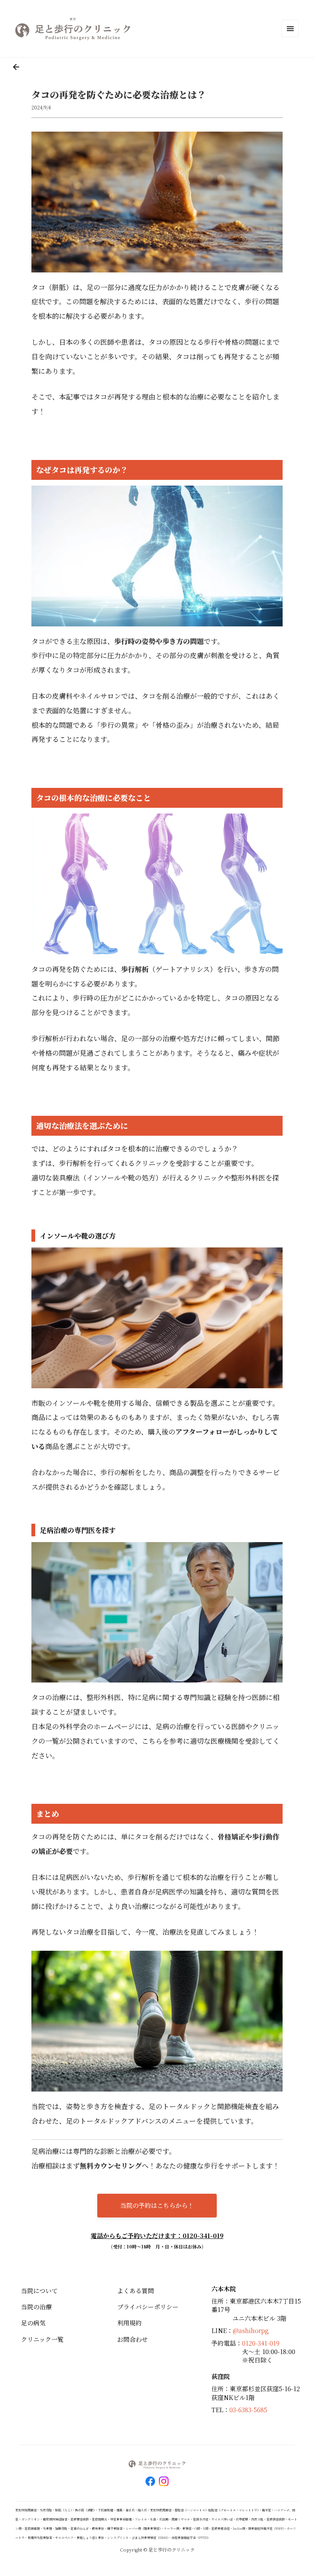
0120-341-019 (261, 2343)
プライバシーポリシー (148, 2307)
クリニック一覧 (42, 2339)
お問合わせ (132, 2339)
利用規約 (129, 2323)
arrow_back (16, 67)
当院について (39, 2291)
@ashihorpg (251, 2331)
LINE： (222, 2331)
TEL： (220, 2410)
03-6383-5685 (248, 2410)
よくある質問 (136, 2291)
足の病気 (33, 2323)
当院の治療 (36, 2307)
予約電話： (227, 2343)
